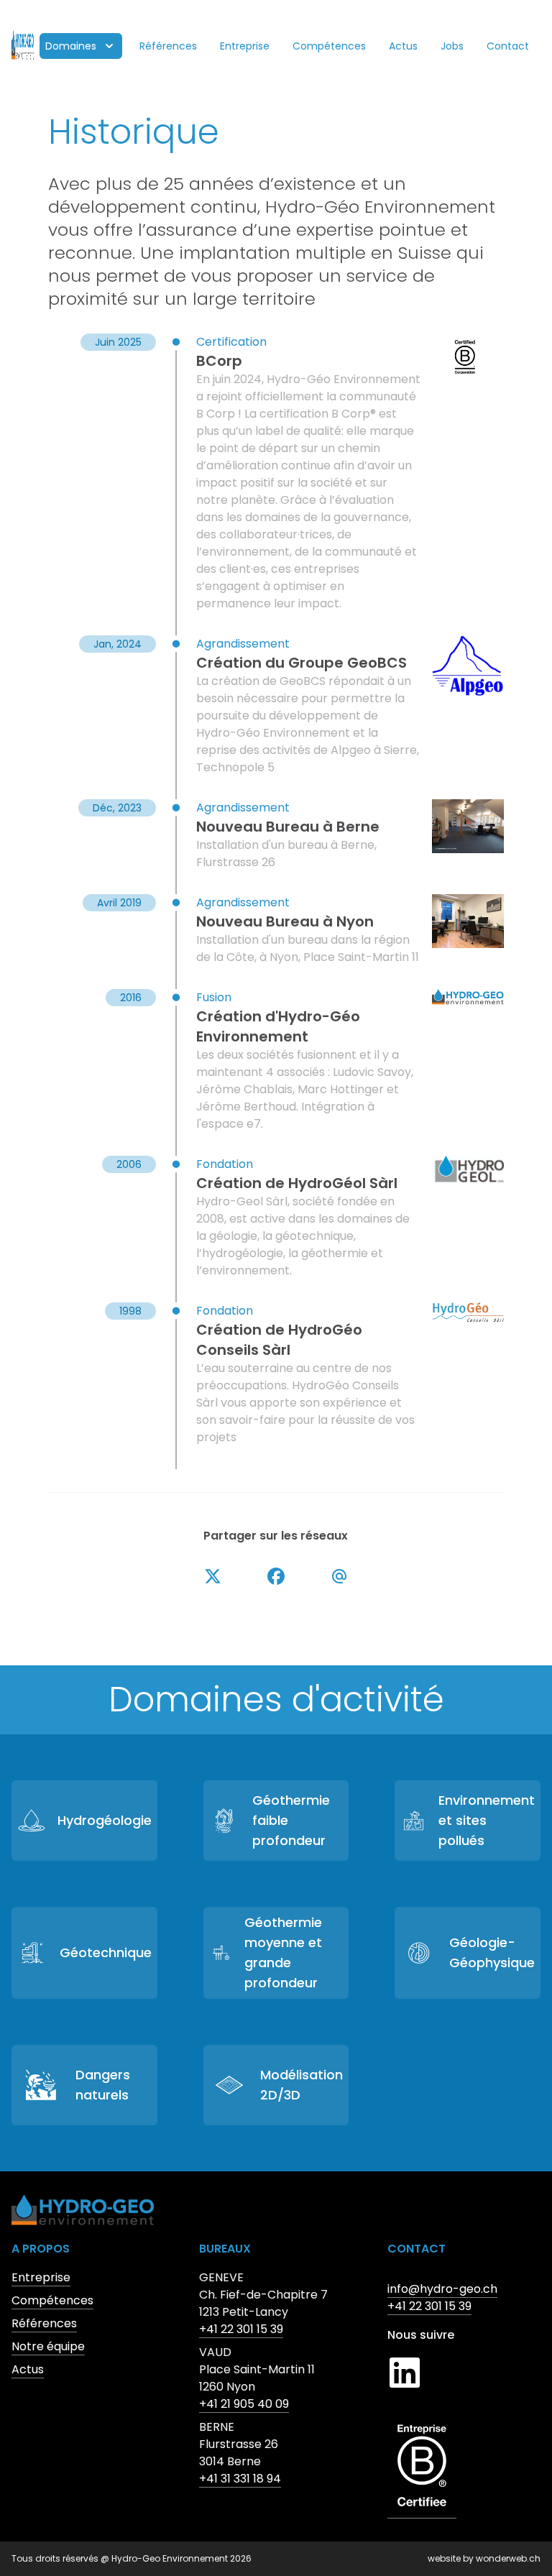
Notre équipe (48, 2346)
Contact (508, 46)
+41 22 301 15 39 (241, 2329)
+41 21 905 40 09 (244, 2404)
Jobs (452, 46)
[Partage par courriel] (339, 1576)
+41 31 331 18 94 (240, 2479)
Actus (403, 46)
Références (168, 46)
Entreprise (245, 46)
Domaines (71, 46)
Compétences (329, 46)
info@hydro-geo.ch (442, 2289)
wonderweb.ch (508, 2558)
